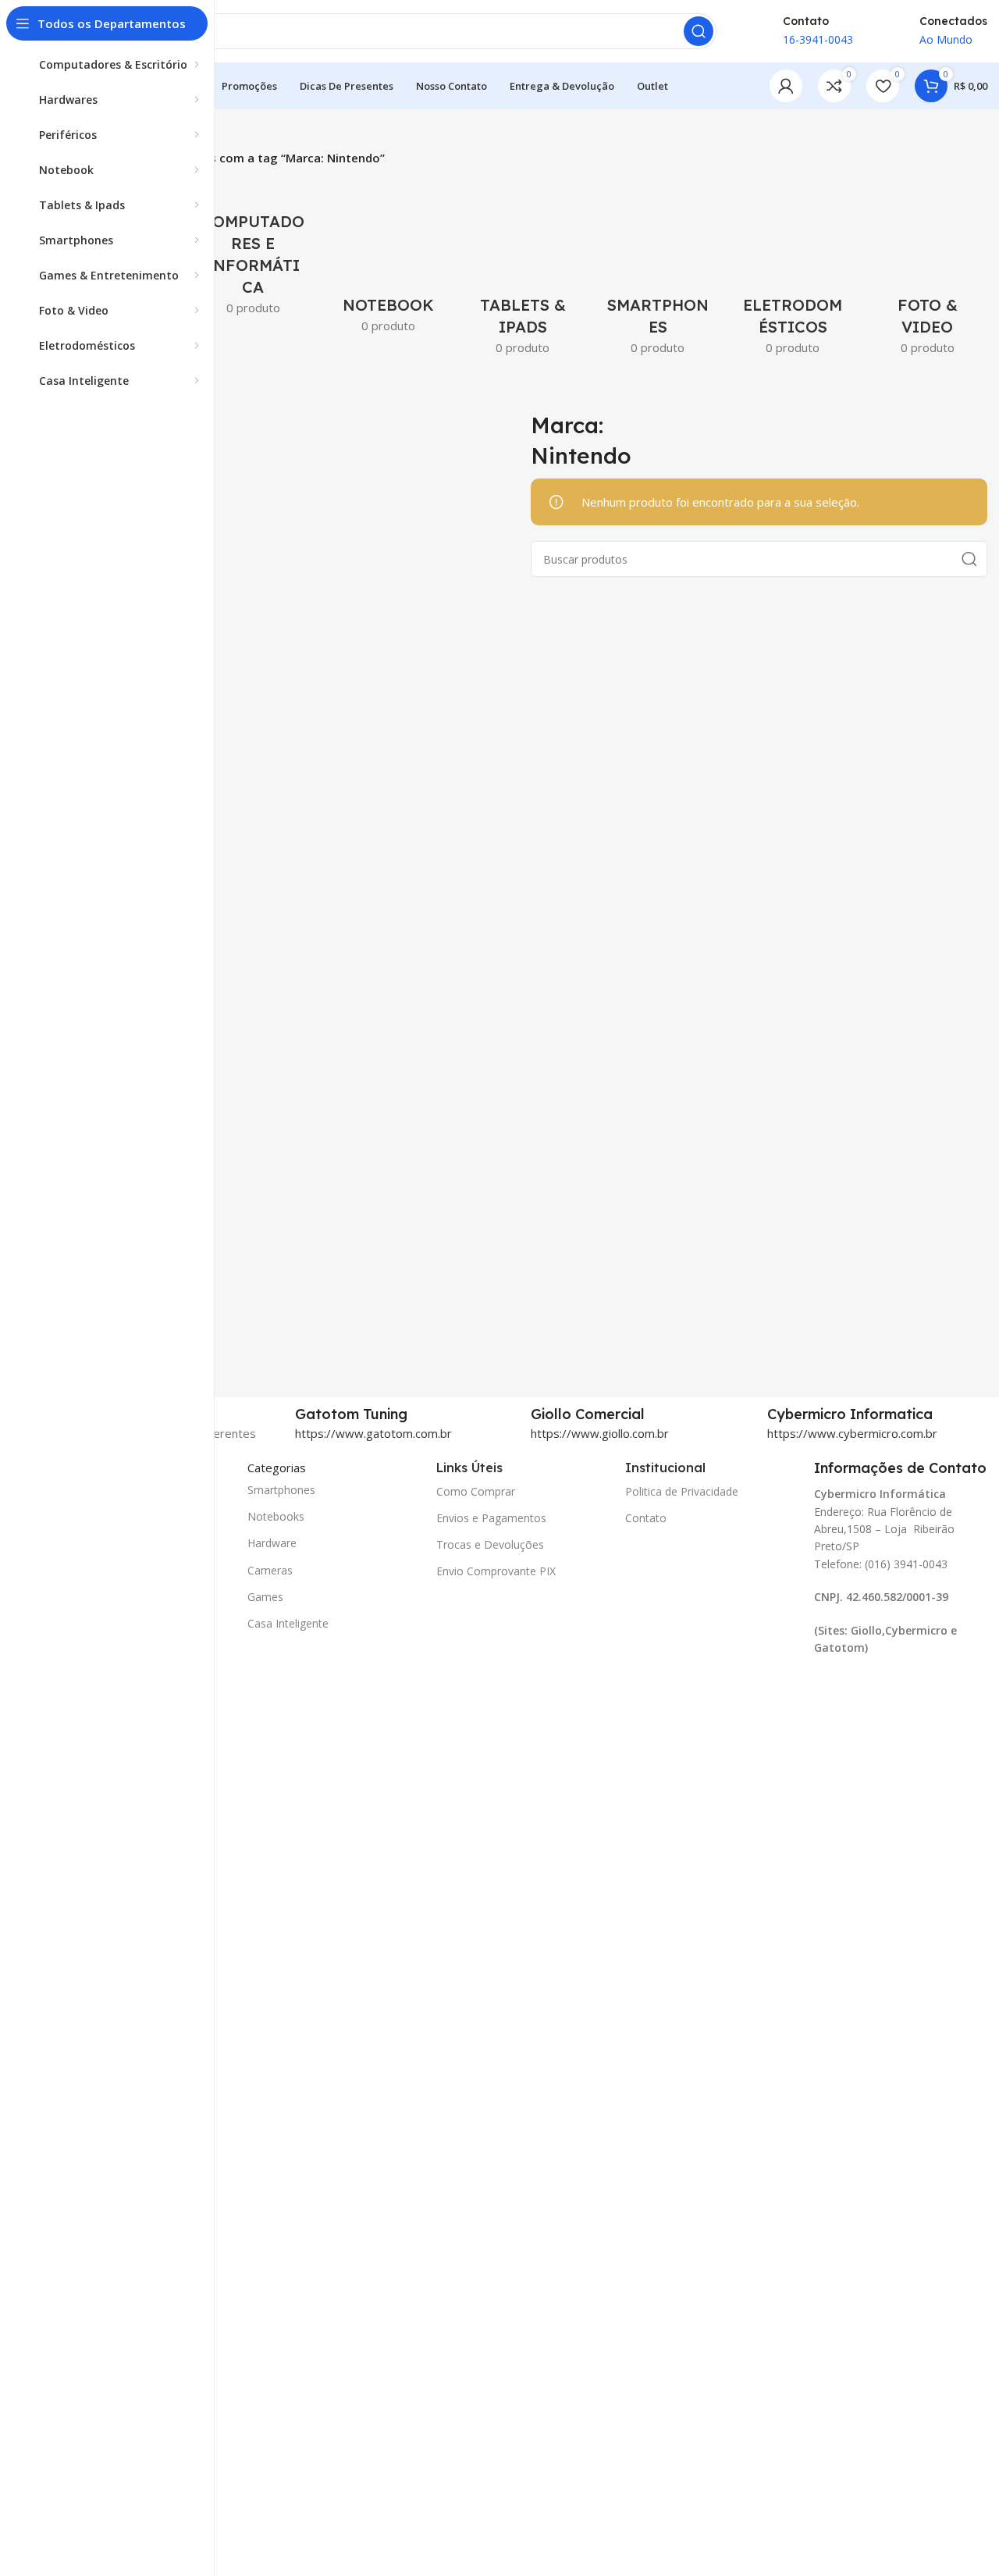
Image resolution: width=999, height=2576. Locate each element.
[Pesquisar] (699, 31)
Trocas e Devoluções (490, 1544)
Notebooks (276, 1516)
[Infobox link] (405, 1414)
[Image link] (867, 1690)
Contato (646, 1518)
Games (265, 1597)
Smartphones (281, 1490)
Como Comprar (476, 1491)
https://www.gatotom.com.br (373, 1433)
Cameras (270, 1570)
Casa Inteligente (288, 1623)
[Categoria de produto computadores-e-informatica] (253, 246)
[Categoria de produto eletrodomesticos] (793, 266)
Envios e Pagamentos (491, 1518)
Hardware (272, 1543)
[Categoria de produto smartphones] (658, 266)
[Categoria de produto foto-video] (928, 266)
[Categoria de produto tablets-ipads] (523, 266)
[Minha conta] (786, 86)
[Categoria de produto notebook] (388, 255)
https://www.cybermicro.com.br (852, 1433)
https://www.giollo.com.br (600, 1433)
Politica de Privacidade (682, 1491)
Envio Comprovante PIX (496, 1571)
